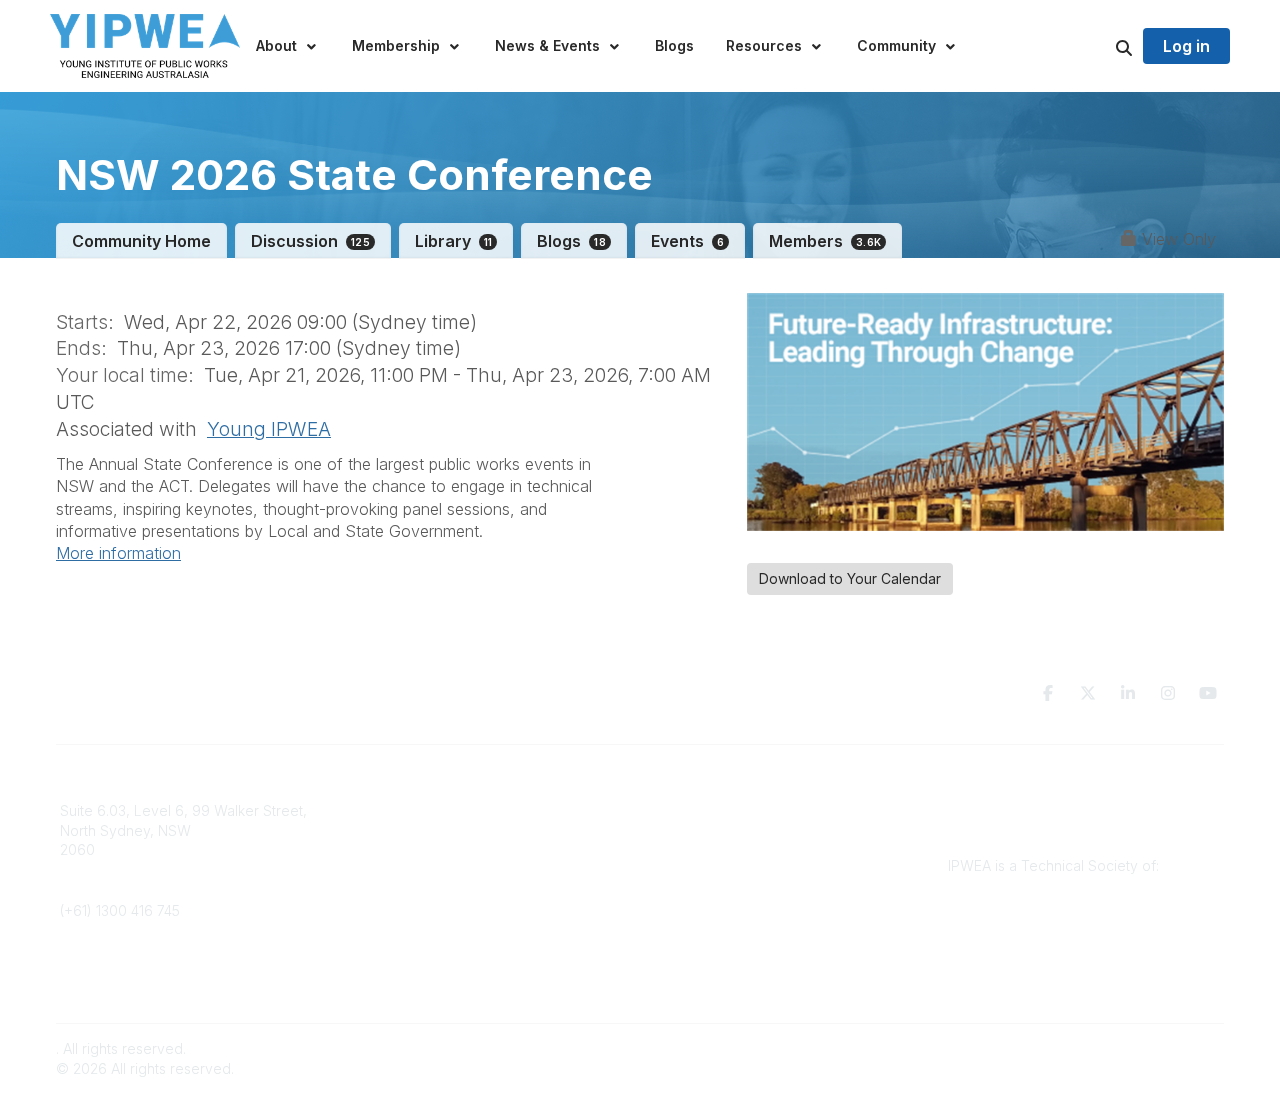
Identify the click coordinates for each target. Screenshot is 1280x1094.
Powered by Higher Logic (1139, 1048)
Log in (1186, 46)
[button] (288, 46)
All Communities (703, 810)
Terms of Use (992, 830)
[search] (1099, 46)
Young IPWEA (269, 429)
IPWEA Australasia (414, 810)
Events (687, 241)
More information (118, 553)
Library (454, 241)
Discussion (310, 241)
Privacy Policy (994, 810)
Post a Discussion (709, 830)
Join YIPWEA (398, 849)
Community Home (141, 241)
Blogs (571, 241)
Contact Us (392, 830)
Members (825, 241)
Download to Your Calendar (850, 578)
